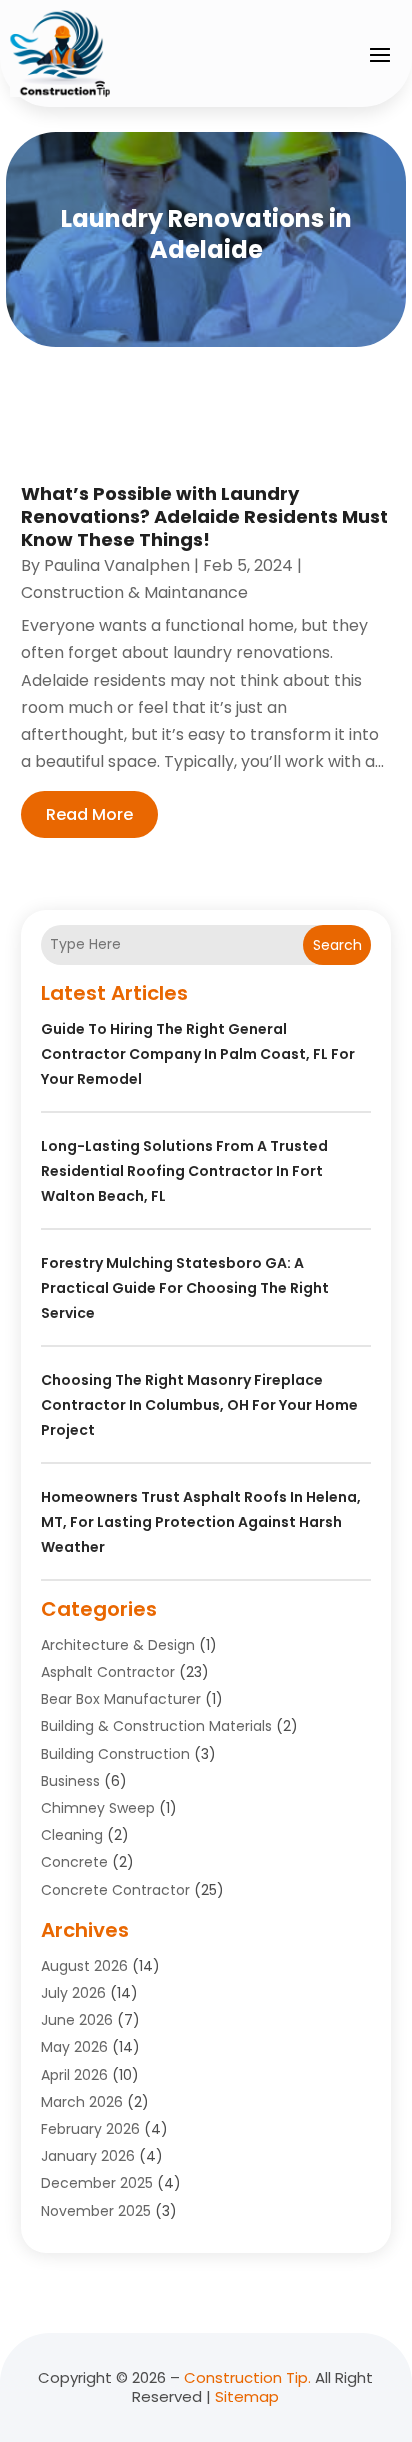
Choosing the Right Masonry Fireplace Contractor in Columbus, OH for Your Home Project (199, 1405)
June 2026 (77, 2020)
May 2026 (74, 2047)
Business (70, 1781)
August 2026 (84, 1966)
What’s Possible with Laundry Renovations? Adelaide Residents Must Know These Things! (204, 517)
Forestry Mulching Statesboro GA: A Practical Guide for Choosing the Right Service (185, 1288)
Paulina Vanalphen (117, 565)
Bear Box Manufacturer (121, 1699)
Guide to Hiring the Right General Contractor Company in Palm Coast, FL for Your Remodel (198, 1054)
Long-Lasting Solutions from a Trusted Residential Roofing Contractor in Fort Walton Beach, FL (184, 1171)
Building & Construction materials (156, 1726)
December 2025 (97, 2183)
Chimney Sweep (98, 1808)
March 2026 (82, 2102)
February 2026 (90, 2129)
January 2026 (88, 2156)
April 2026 (74, 2075)
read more (89, 814)
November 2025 (96, 2211)
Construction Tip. (247, 2377)
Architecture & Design (118, 1645)
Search (337, 945)
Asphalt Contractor (108, 1672)
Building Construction (115, 1754)
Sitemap (247, 2396)
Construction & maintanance (134, 592)
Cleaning (72, 1835)
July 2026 (73, 1993)
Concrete (74, 1862)
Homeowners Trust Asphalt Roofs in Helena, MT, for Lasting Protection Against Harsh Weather (201, 1522)
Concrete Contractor (115, 1890)
